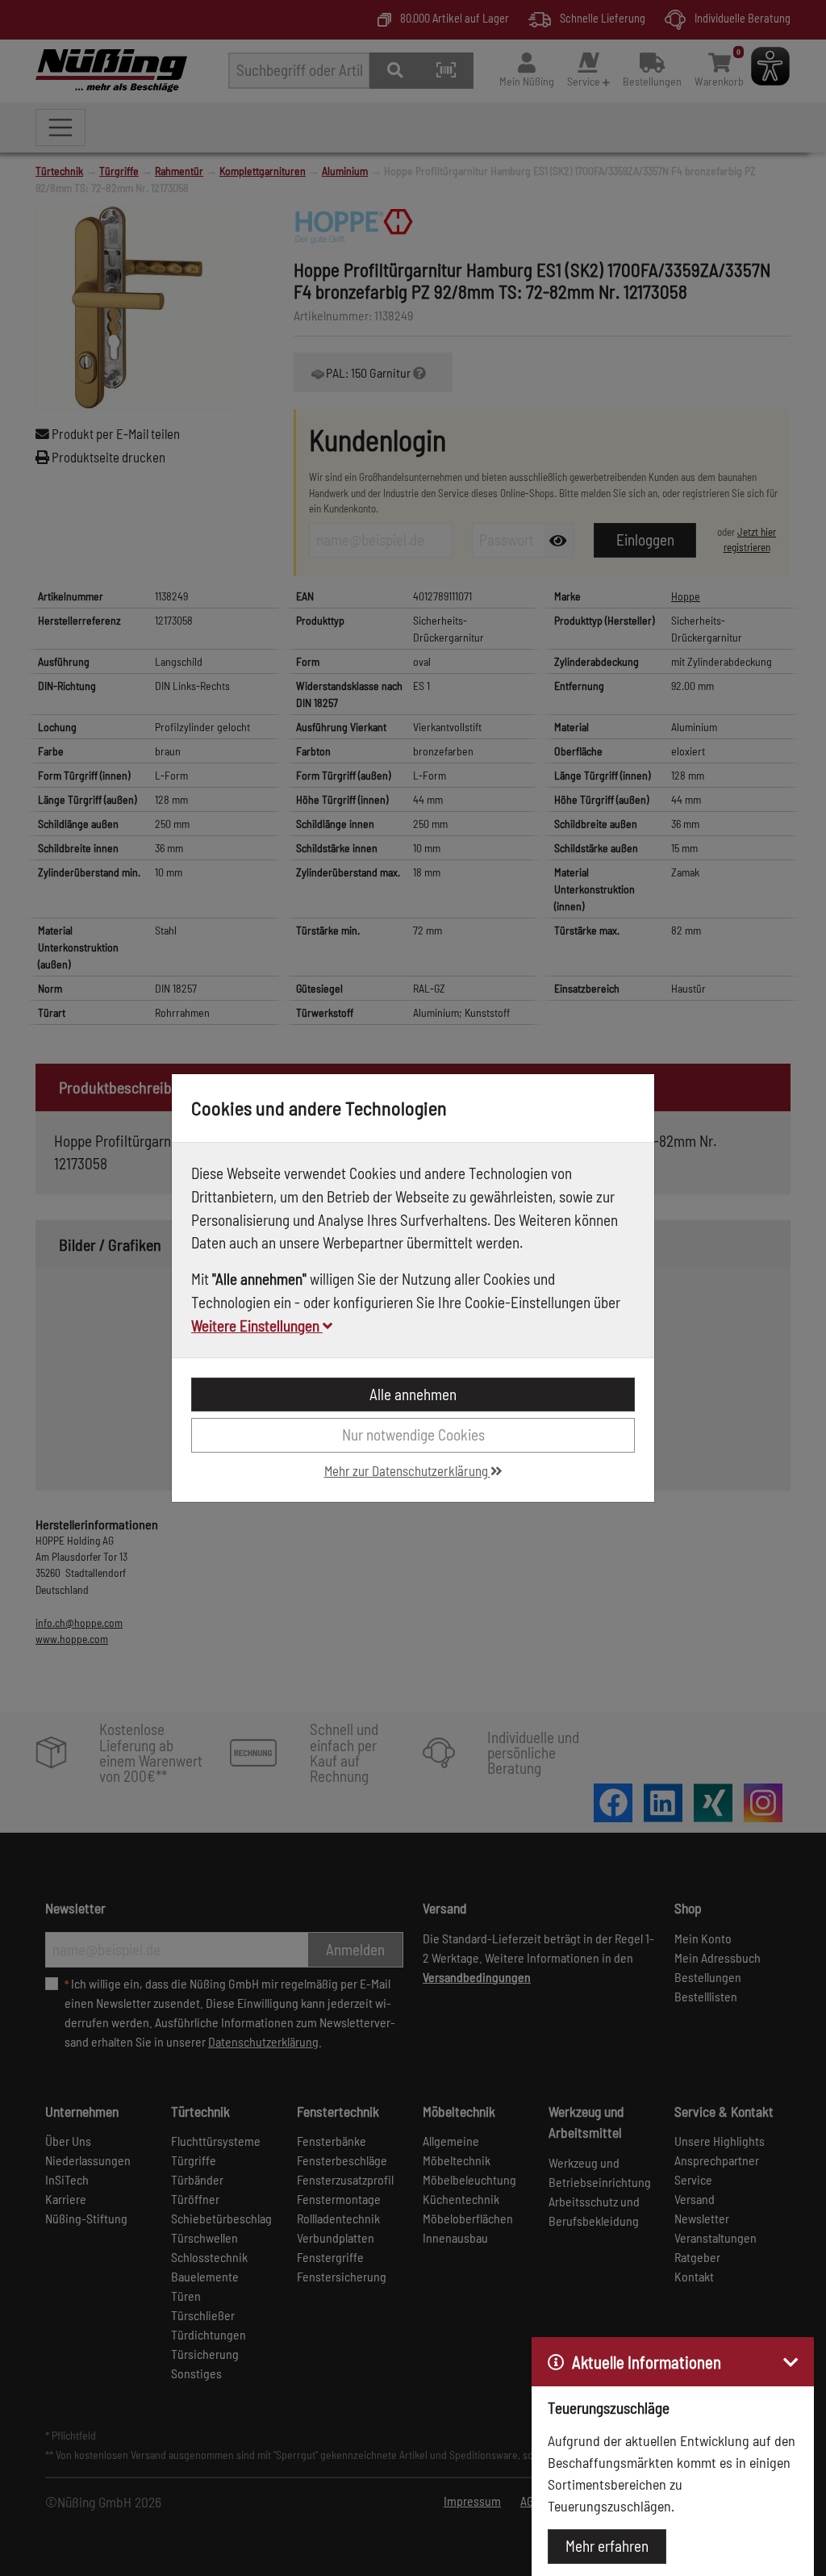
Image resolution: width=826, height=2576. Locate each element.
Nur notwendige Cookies (413, 1434)
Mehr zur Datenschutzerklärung (407, 1470)
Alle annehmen (413, 1394)
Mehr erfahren (607, 2546)
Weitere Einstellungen (257, 1326)
